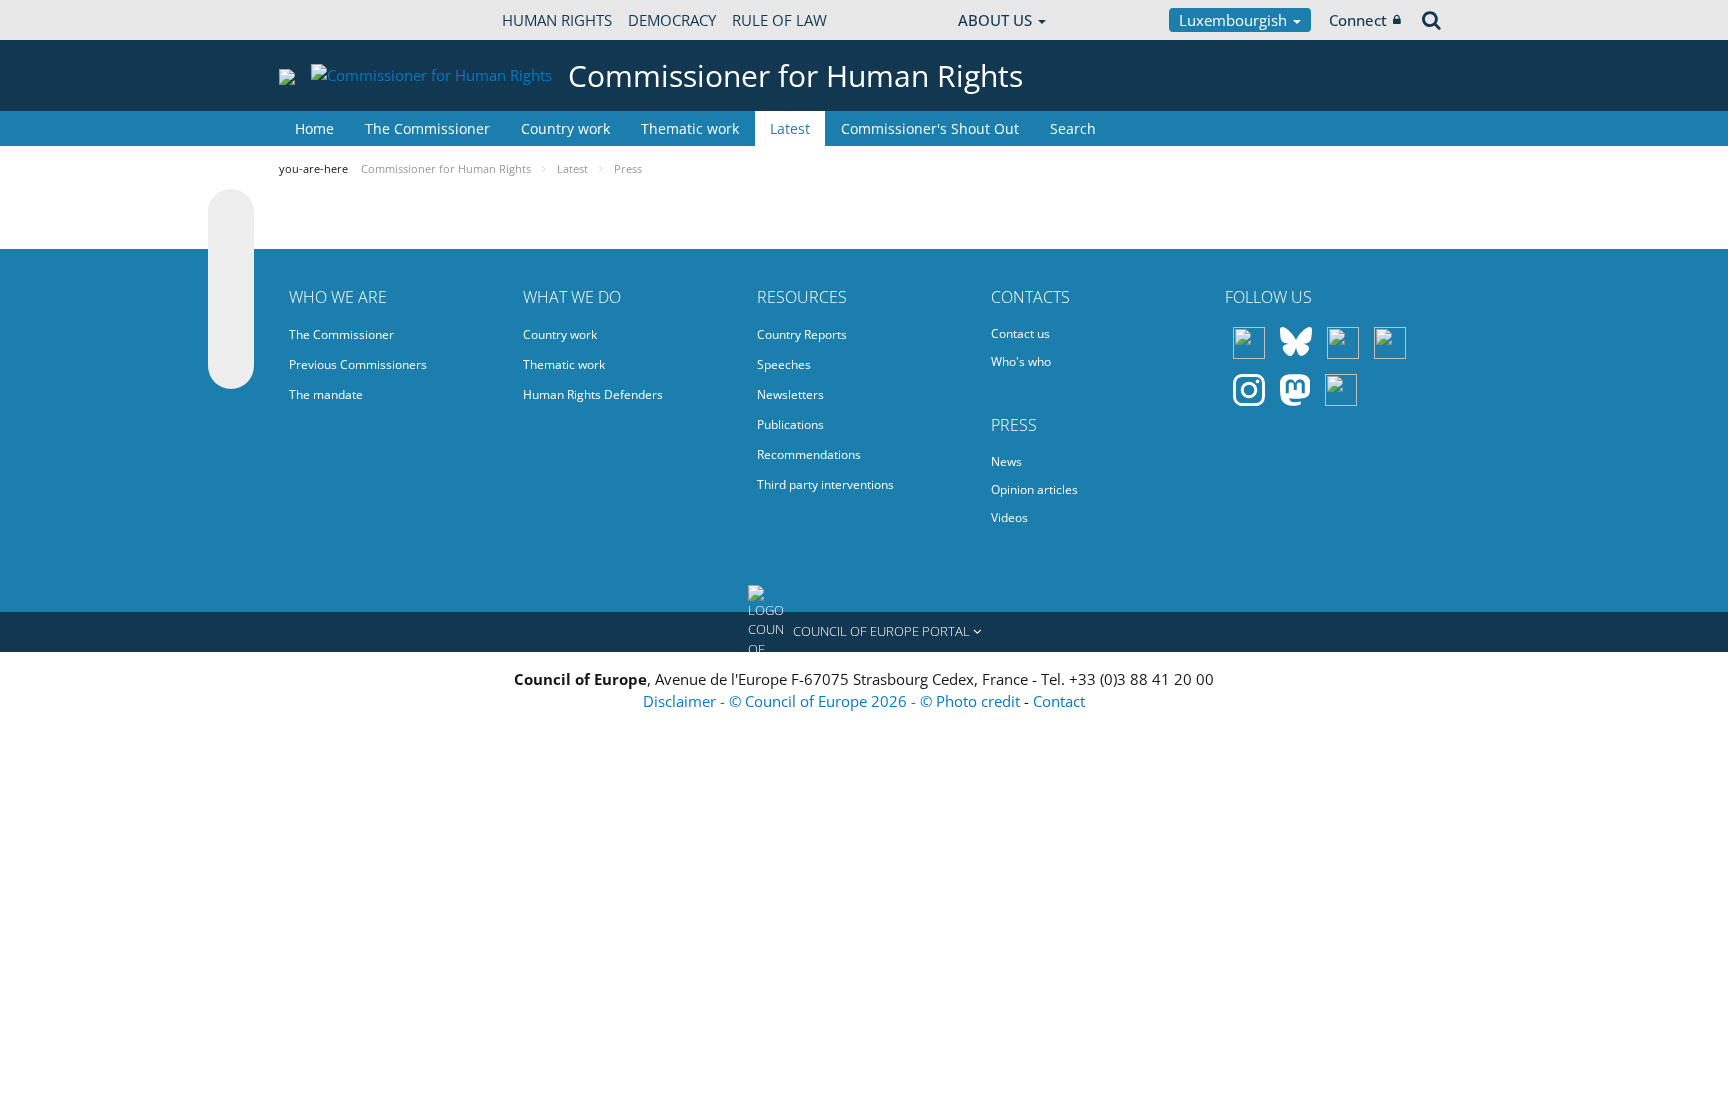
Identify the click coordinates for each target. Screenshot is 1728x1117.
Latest (790, 128)
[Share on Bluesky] (231, 214)
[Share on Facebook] (231, 290)
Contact (1059, 701)
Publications (790, 424)
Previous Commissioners (358, 364)
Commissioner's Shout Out (930, 128)
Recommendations (809, 454)
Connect (1358, 20)
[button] (864, 632)
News (1006, 461)
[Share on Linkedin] (231, 328)
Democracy (672, 20)
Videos (1009, 517)
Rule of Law (779, 20)
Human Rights (557, 20)
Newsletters (790, 394)
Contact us (1020, 333)
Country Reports (802, 334)
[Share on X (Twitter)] (231, 252)
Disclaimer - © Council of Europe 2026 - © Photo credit (833, 701)
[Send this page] (231, 366)
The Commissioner (427, 128)
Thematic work (690, 128)
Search (1073, 128)
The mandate (326, 394)
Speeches (784, 364)
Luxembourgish (1235, 20)
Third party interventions (825, 484)
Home (314, 128)
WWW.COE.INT (329, 20)
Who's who (1021, 361)
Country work (565, 128)
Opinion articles (1034, 489)
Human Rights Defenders (593, 394)
